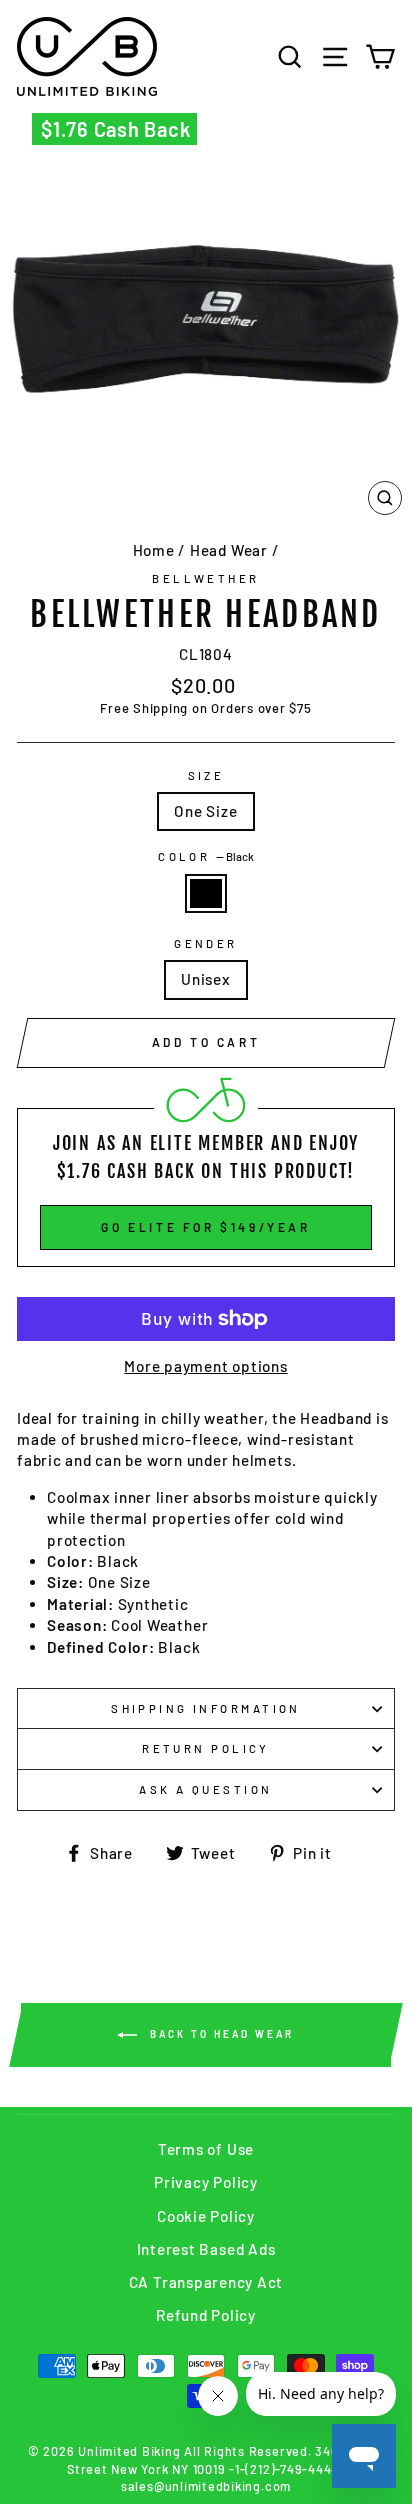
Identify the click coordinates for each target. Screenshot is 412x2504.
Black (206, 893)
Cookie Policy (206, 2216)
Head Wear (229, 550)
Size (206, 775)
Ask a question (205, 1789)
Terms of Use (206, 2149)
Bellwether (205, 578)
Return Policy (206, 1748)
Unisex (206, 979)
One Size (205, 811)
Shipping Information (206, 1708)
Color (206, 856)
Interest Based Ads (206, 2249)
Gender (206, 943)
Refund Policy (206, 2315)
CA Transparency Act (206, 2282)
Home (154, 550)
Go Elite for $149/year (205, 1227)
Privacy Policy (206, 2182)
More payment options (205, 1366)
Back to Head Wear (219, 2033)
